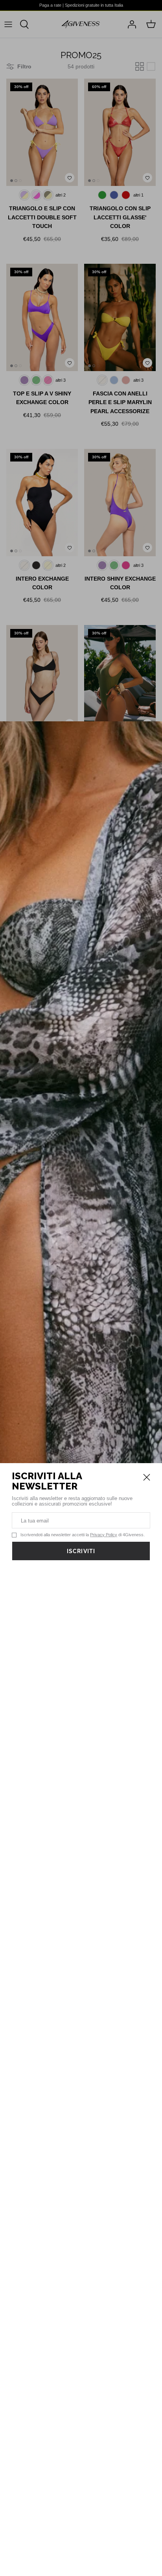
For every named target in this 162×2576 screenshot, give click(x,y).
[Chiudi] (147, 1477)
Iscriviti (81, 1551)
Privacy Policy (104, 1535)
